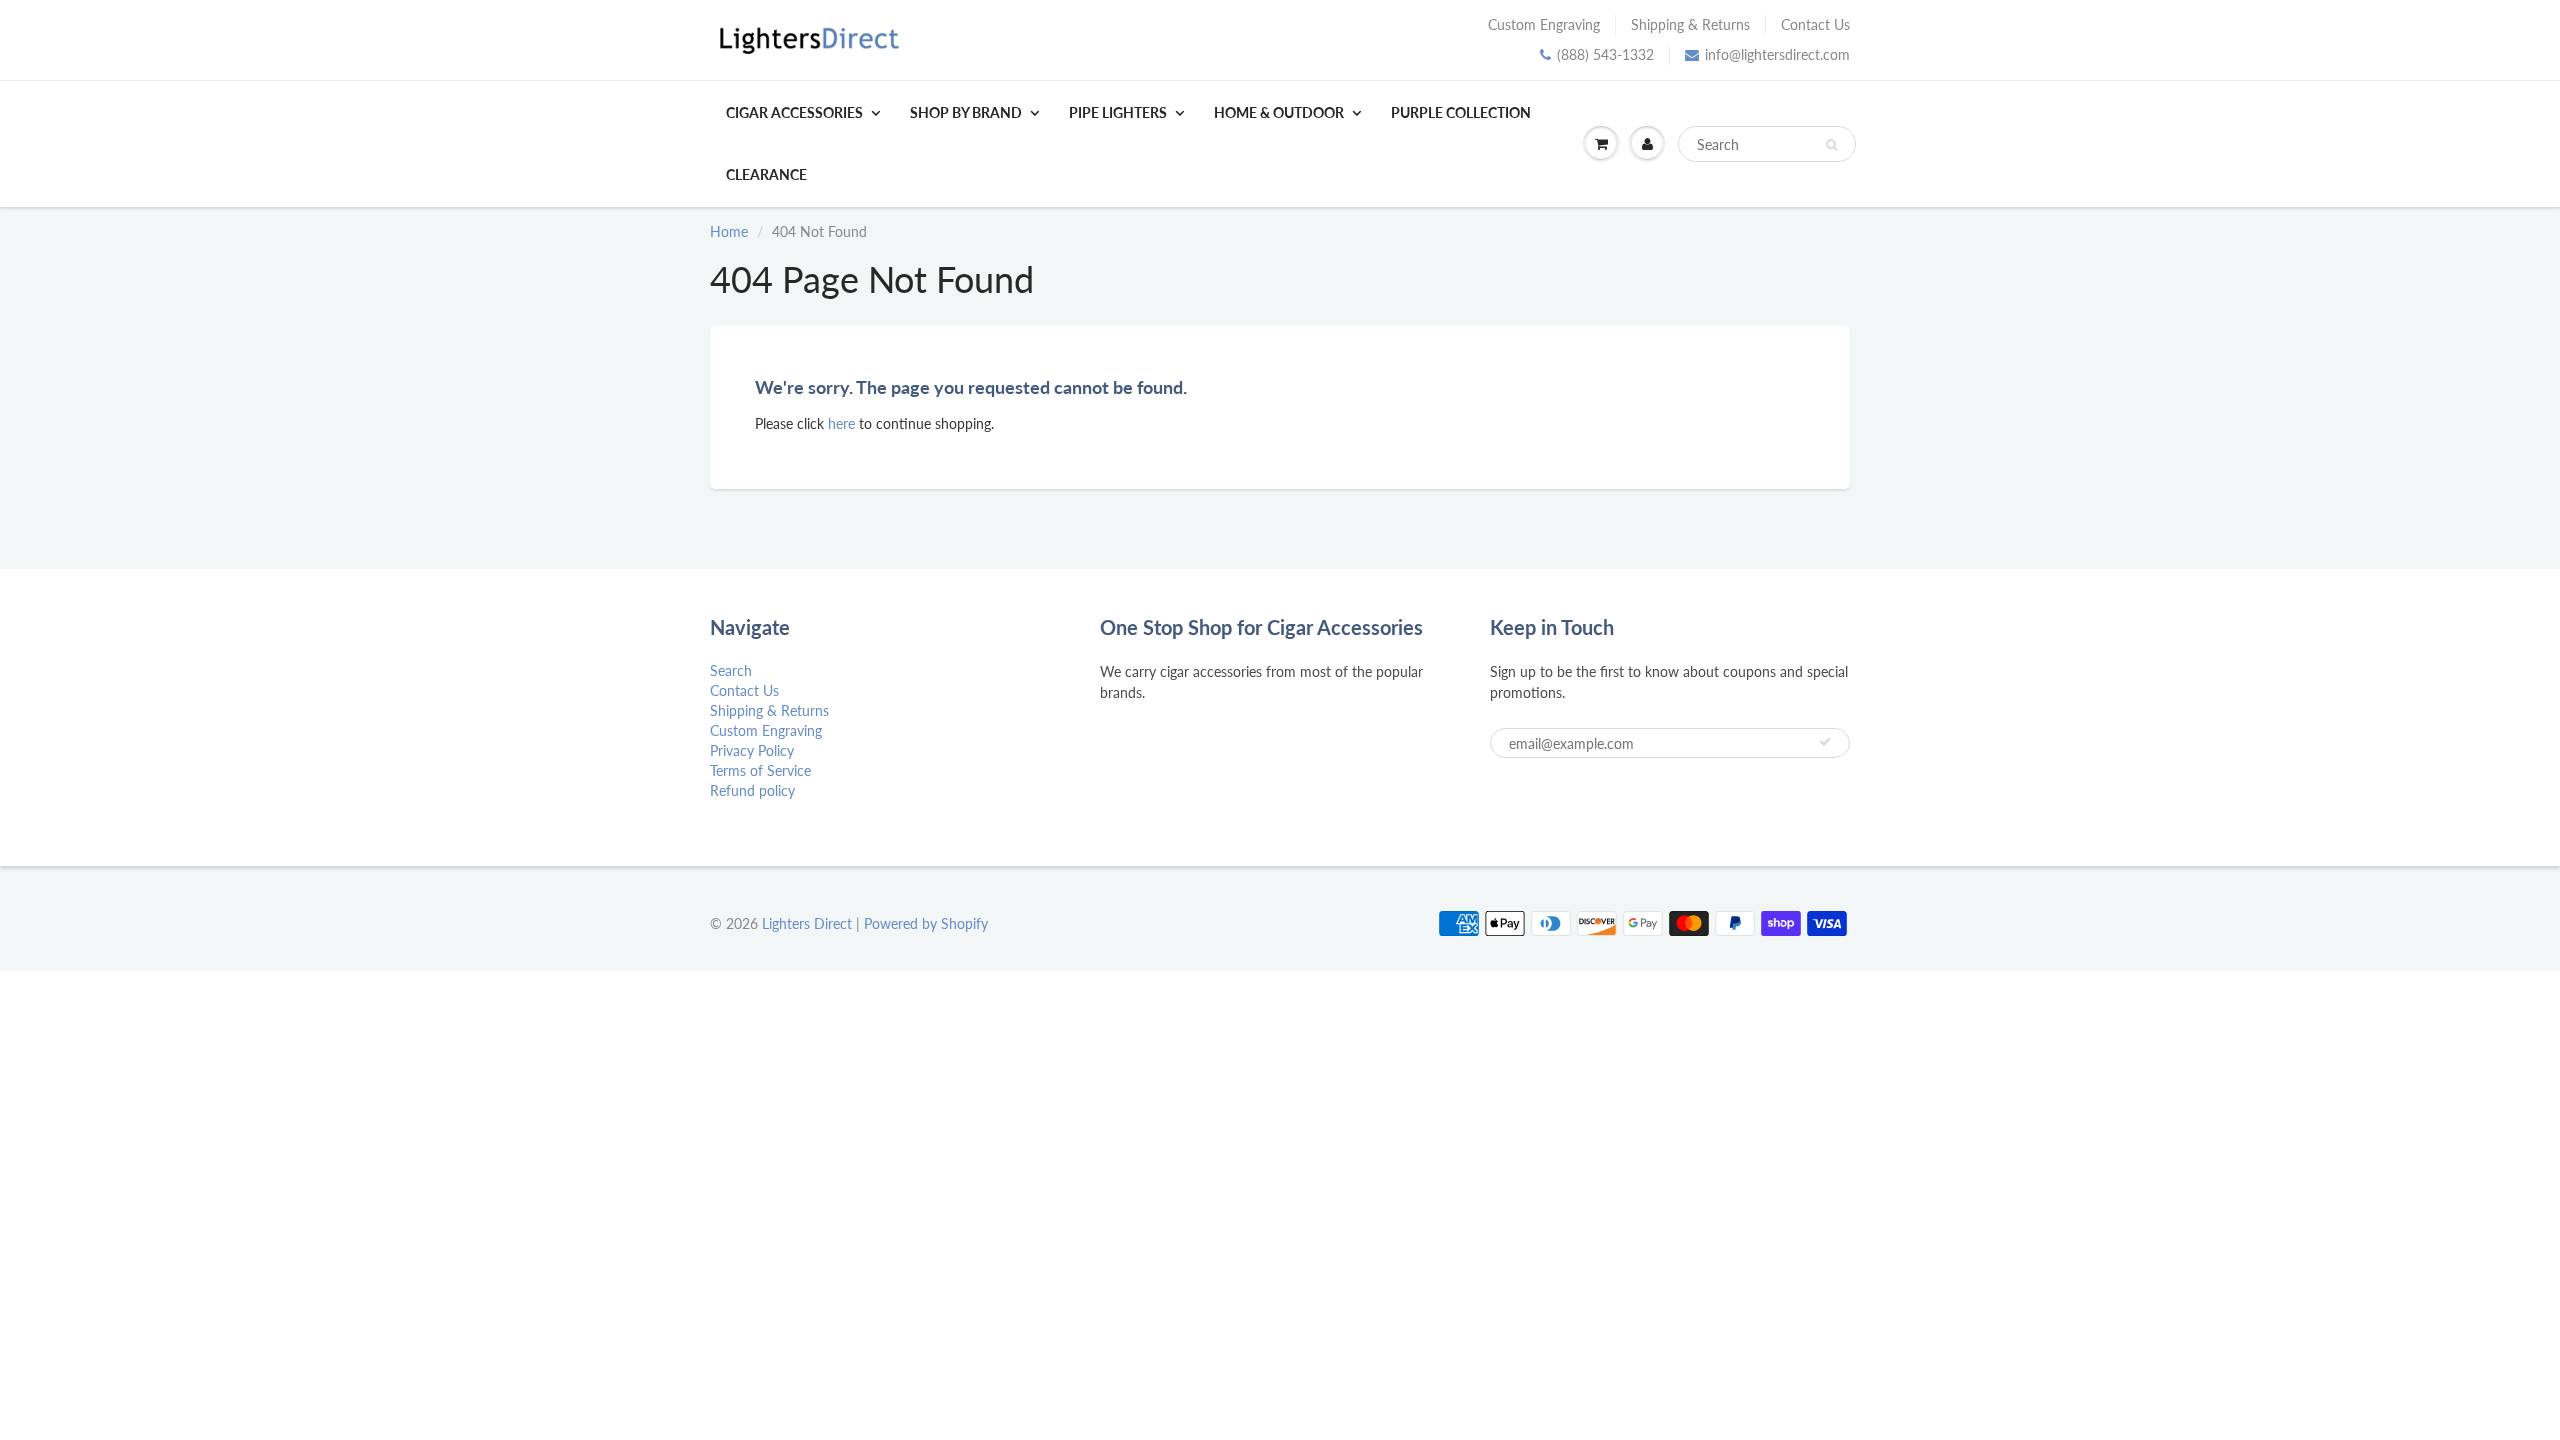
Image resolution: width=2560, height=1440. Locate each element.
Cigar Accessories (794, 112)
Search (731, 670)
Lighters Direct (807, 923)
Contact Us (1815, 24)
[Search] (1831, 145)
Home (729, 231)
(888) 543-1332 (1605, 54)
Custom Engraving (1544, 24)
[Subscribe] (1825, 742)
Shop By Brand (966, 112)
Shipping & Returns (1690, 24)
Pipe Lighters (1118, 112)
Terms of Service (760, 770)
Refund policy (752, 790)
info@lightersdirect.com (1777, 54)
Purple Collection (1461, 112)
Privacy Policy (752, 750)
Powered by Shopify (926, 923)
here (841, 423)
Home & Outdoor (1279, 112)
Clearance (766, 174)
